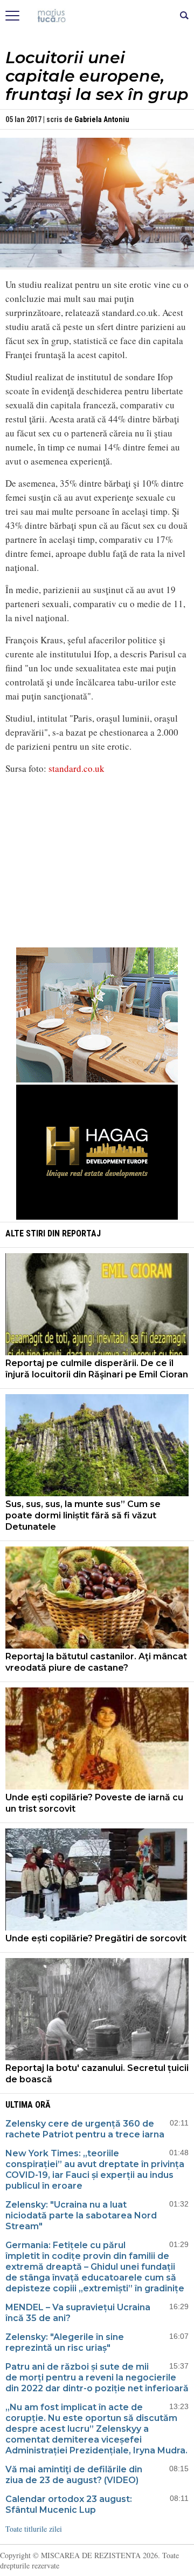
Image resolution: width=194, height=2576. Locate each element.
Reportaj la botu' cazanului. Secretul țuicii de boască (97, 2074)
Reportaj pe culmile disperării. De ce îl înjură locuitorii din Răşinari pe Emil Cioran (97, 1369)
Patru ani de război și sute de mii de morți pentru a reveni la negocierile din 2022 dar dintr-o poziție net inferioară (97, 2377)
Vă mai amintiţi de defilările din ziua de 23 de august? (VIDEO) (74, 2475)
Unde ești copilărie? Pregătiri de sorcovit (96, 1938)
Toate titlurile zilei (34, 2529)
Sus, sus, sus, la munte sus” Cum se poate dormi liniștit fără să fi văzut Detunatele (83, 1515)
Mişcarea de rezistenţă (97, 16)
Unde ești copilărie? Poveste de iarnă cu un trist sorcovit (94, 1803)
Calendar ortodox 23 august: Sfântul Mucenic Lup (69, 2504)
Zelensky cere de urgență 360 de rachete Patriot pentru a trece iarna (85, 2129)
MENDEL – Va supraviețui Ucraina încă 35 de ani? (78, 2313)
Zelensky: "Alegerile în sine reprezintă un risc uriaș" (65, 2342)
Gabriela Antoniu (102, 119)
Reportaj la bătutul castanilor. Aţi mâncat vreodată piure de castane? (96, 1662)
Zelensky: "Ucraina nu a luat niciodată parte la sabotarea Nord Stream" (81, 2215)
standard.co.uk (77, 768)
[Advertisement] (97, 859)
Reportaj (81, 1233)
